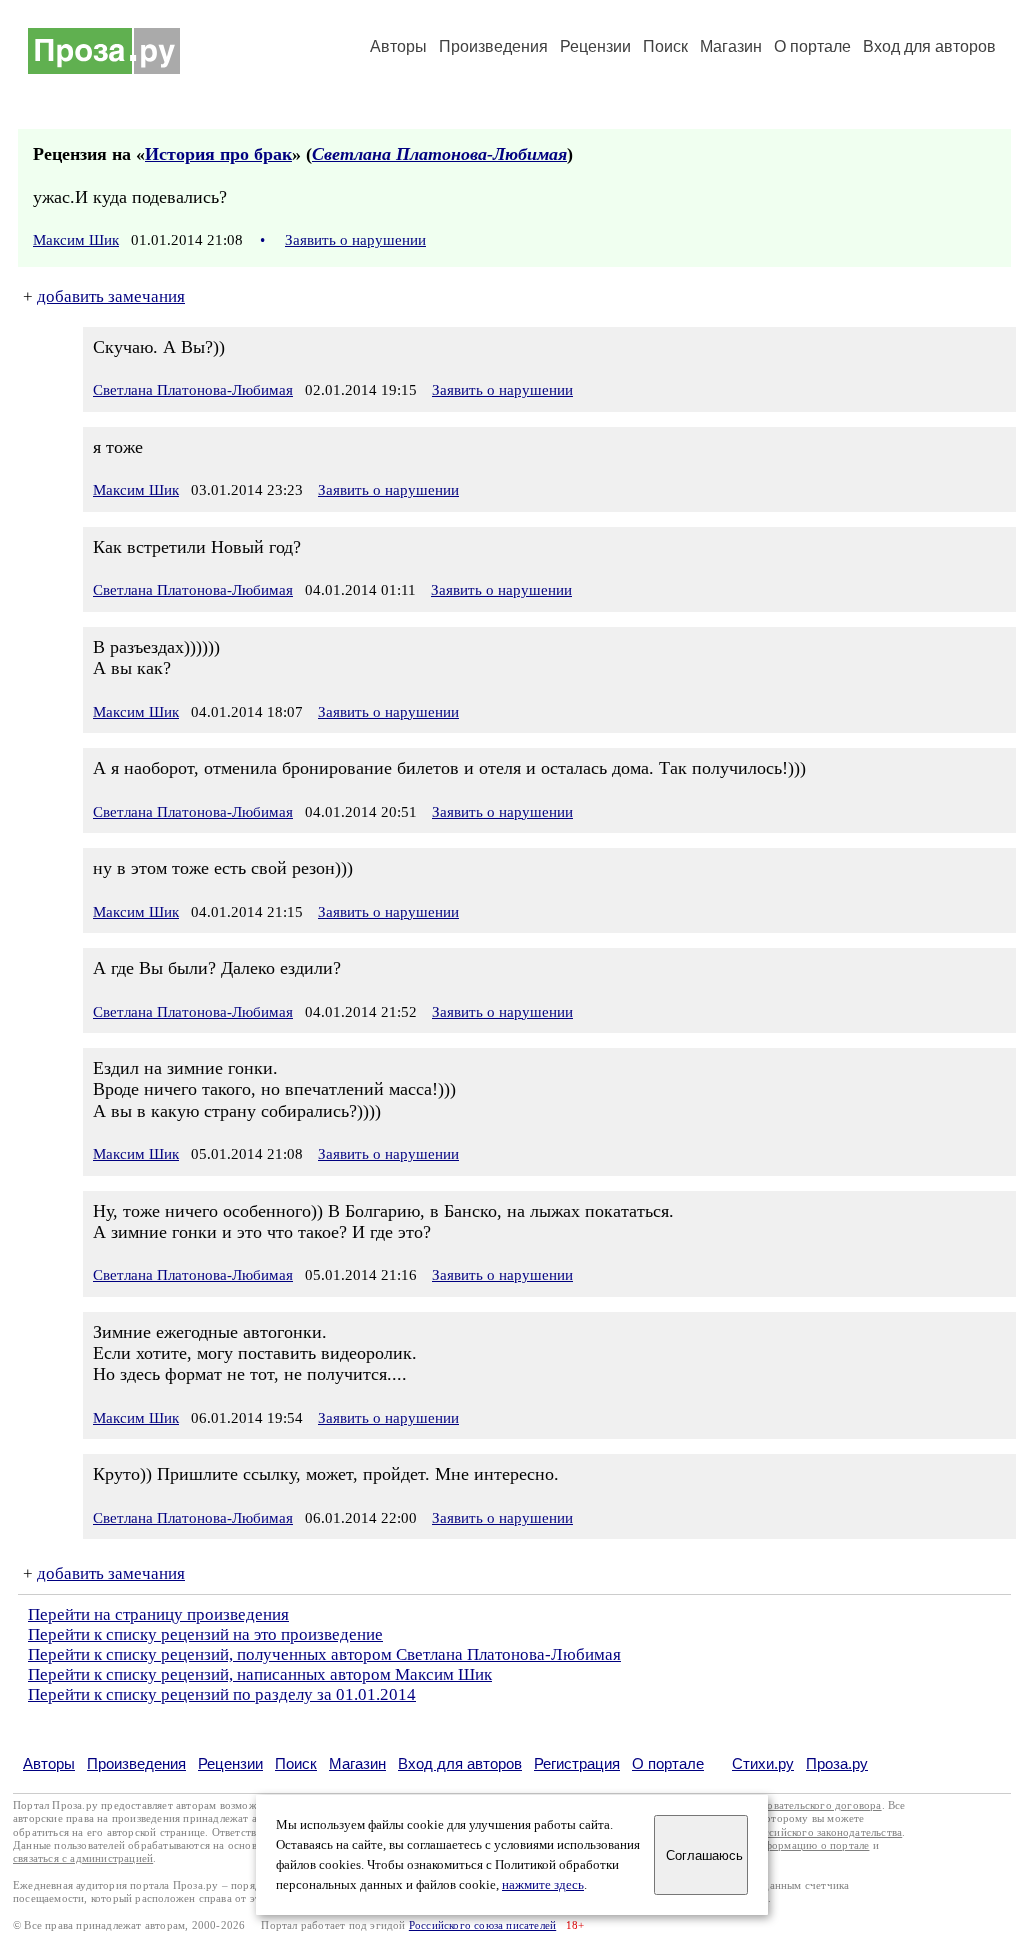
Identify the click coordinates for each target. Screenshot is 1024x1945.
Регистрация (577, 1763)
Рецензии (595, 46)
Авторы (398, 46)
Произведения (493, 46)
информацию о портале (810, 1845)
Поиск (665, 46)
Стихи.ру (763, 1763)
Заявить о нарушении (355, 240)
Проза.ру (837, 1763)
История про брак (218, 154)
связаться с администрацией (83, 1858)
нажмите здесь (543, 1885)
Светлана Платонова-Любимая (439, 154)
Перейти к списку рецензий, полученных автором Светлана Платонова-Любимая (324, 1654)
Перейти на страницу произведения (158, 1614)
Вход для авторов (929, 46)
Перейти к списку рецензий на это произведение (205, 1634)
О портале (668, 1763)
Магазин (731, 46)
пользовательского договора (810, 1805)
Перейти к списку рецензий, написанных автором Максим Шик (260, 1674)
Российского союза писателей (482, 1925)
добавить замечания (111, 296)
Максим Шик (76, 240)
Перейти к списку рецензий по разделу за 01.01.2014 (222, 1694)
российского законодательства (827, 1832)
